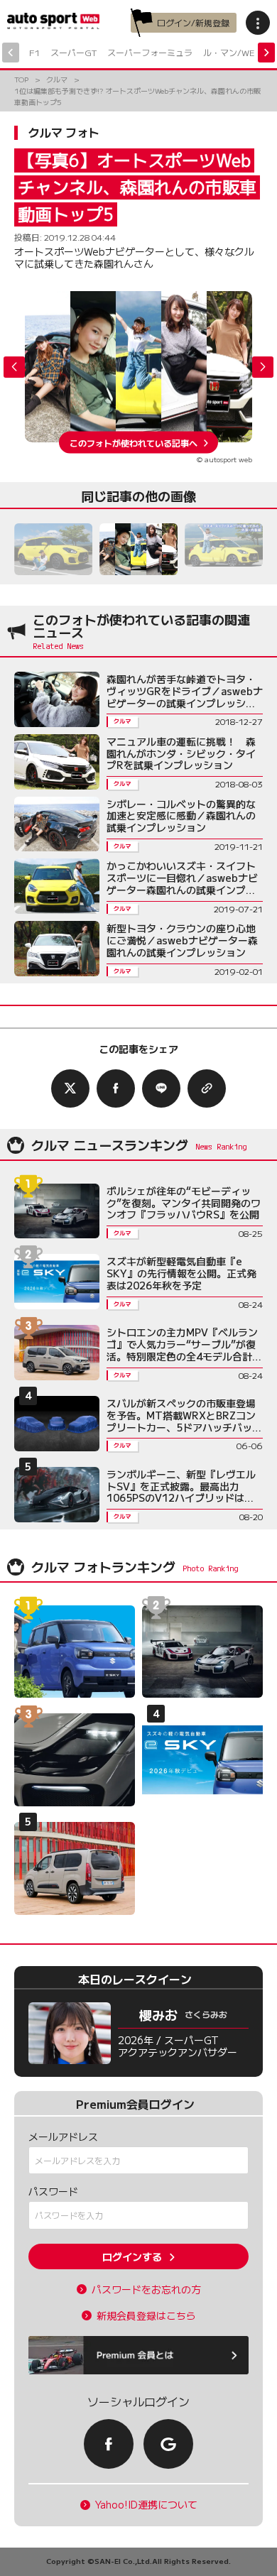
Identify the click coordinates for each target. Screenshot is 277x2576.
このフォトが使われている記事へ (134, 442)
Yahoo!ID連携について (146, 2505)
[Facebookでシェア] (116, 1088)
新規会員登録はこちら (146, 2316)
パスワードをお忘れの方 (146, 2290)
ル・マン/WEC (232, 52)
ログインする (132, 2256)
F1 (34, 52)
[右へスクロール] (266, 53)
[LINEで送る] (161, 1088)
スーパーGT (74, 52)
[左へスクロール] (11, 53)
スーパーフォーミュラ (150, 52)
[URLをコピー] (207, 1088)
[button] (263, 367)
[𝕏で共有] (70, 1088)
